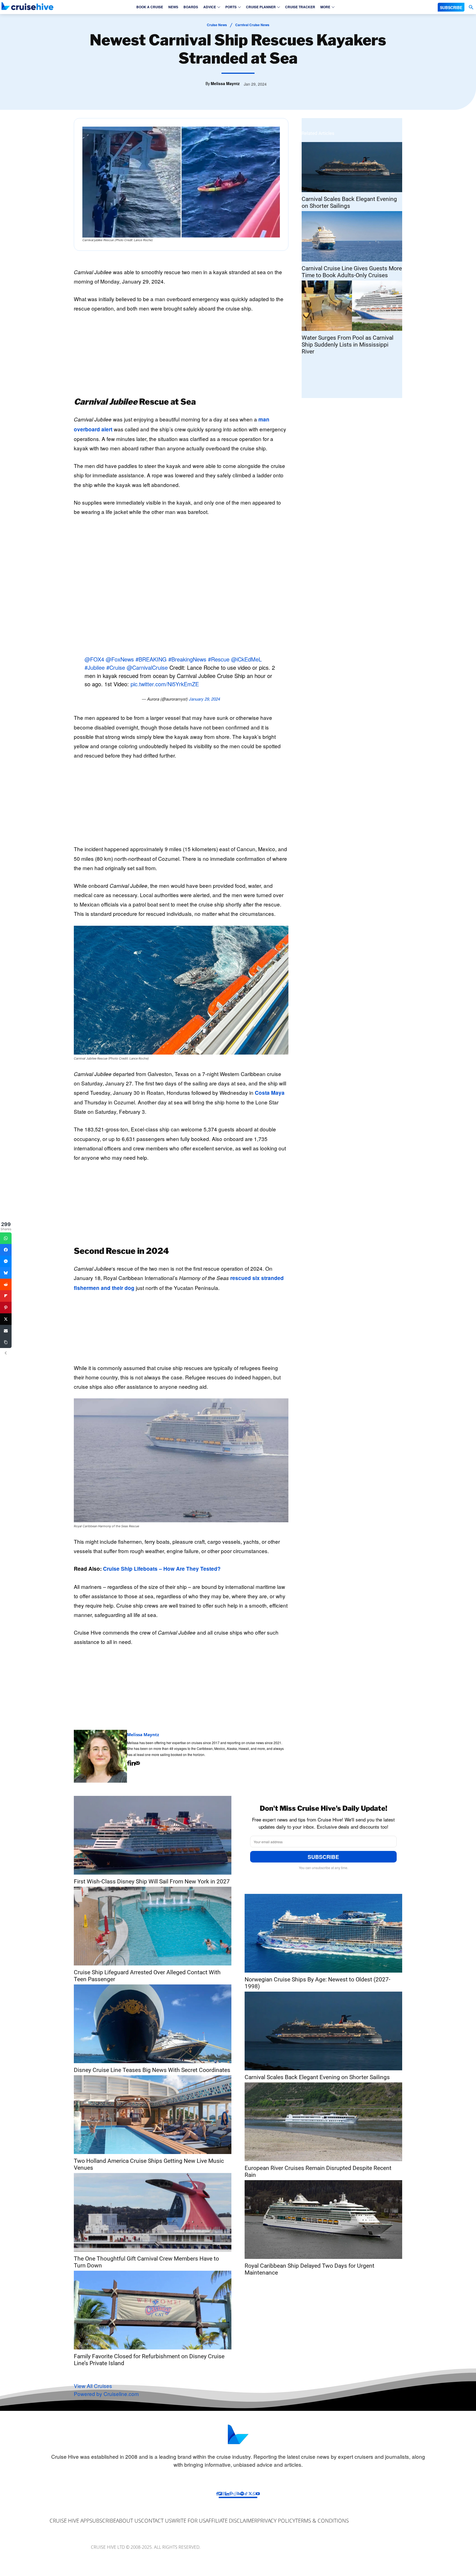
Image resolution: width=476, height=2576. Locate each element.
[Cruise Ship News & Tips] (28, 6)
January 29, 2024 (205, 699)
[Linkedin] (132, 1763)
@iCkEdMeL (246, 659)
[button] (471, 7)
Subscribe (323, 1857)
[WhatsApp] (254, 2494)
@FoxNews (120, 659)
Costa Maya (270, 1093)
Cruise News (217, 25)
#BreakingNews (187, 659)
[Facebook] (128, 1763)
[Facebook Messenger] (6, 1261)
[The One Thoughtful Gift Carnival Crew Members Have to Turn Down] (153, 2212)
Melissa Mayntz (225, 83)
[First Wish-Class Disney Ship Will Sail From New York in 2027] (153, 1835)
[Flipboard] (220, 2494)
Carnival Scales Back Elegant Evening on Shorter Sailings (349, 202)
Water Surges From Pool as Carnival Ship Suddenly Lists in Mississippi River (347, 345)
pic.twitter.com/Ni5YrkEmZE (165, 684)
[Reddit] (235, 2494)
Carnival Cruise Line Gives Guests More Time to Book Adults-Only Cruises (352, 272)
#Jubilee (95, 667)
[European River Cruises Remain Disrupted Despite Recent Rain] (323, 2122)
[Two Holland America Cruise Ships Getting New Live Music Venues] (153, 2115)
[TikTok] (246, 2494)
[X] (250, 2494)
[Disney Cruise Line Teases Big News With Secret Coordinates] (153, 2024)
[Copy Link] (6, 1342)
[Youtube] (258, 2494)
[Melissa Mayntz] (100, 1756)
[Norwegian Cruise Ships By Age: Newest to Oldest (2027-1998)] (323, 1933)
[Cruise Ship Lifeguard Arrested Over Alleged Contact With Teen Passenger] (153, 1926)
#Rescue (219, 659)
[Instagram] (224, 2494)
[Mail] (138, 1763)
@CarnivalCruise (147, 667)
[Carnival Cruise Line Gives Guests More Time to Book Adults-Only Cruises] (352, 236)
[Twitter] (6, 1319)
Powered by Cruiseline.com (106, 2394)
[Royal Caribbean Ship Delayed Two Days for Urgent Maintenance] (323, 2220)
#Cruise (116, 667)
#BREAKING (151, 659)
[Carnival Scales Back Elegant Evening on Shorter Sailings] (352, 167)
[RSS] (239, 2494)
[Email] (6, 1331)
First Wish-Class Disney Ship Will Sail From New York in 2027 (152, 1881)
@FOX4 (94, 659)
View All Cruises (93, 2386)
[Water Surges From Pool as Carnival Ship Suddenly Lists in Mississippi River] (352, 306)
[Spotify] (242, 2494)
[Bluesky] (6, 1273)
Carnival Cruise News (252, 25)
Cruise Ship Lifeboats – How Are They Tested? (162, 1569)
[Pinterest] (231, 2494)
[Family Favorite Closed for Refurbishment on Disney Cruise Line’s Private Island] (153, 2310)
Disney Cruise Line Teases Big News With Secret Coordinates (152, 2070)
